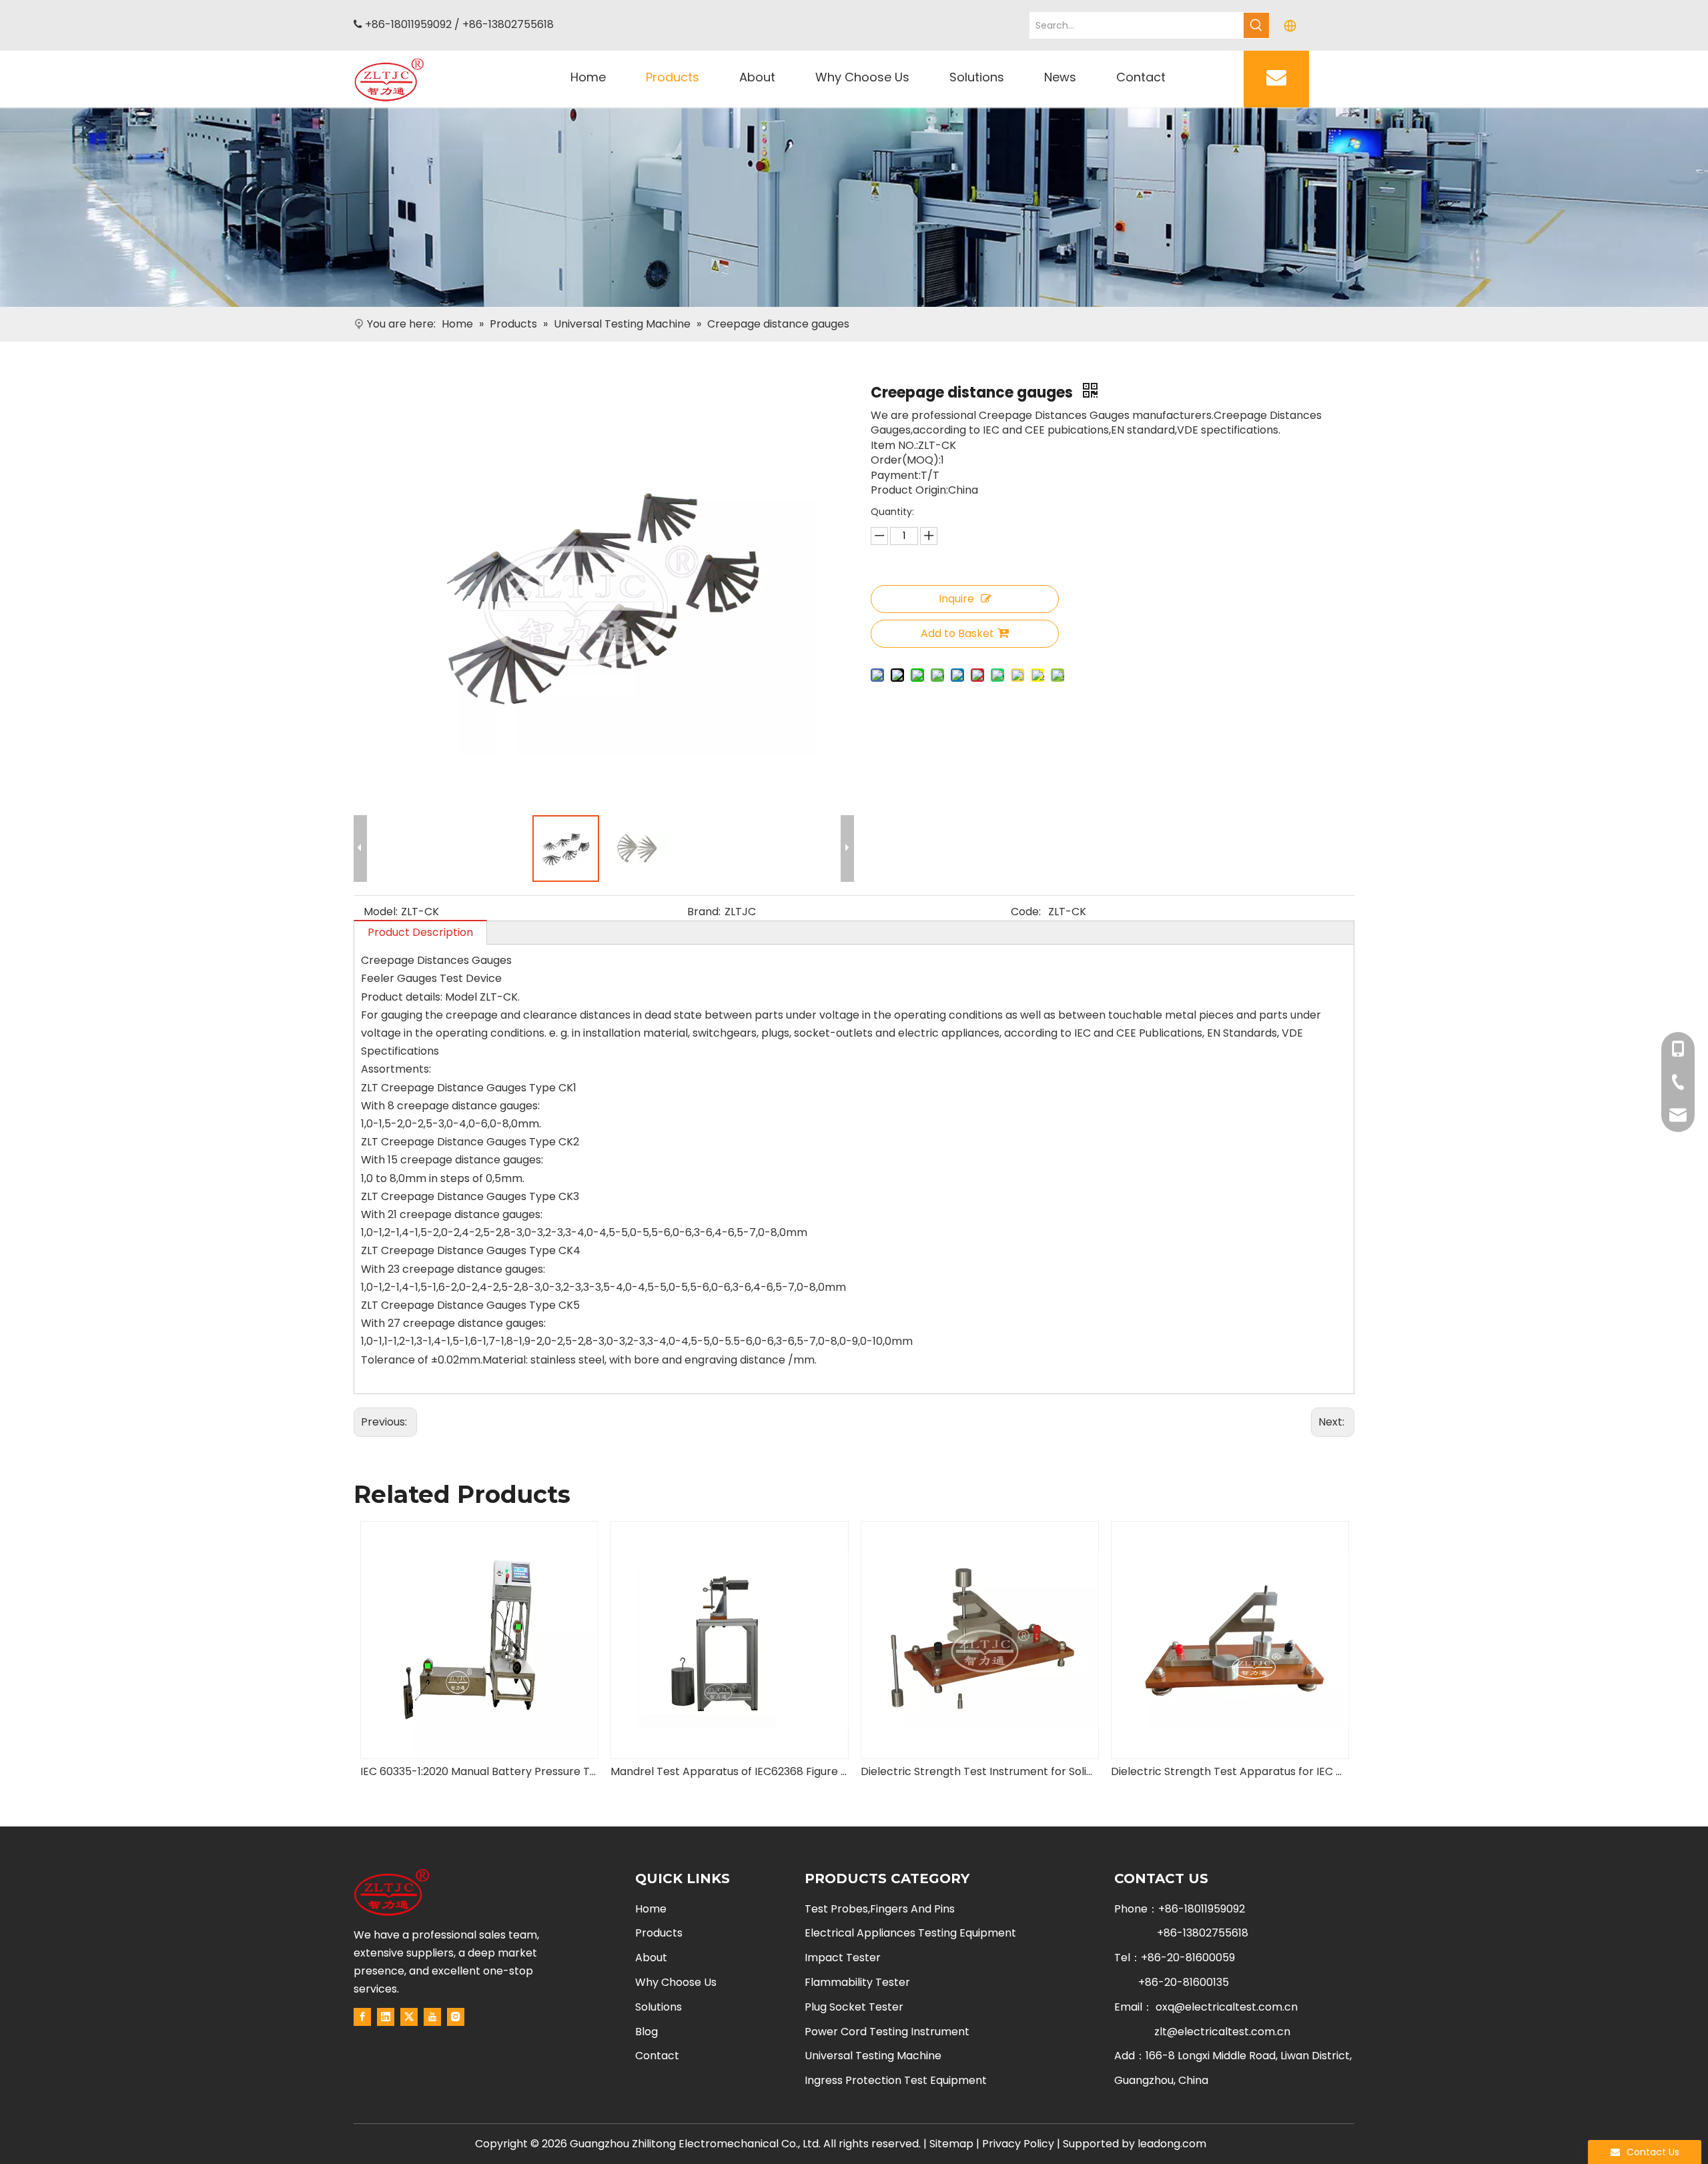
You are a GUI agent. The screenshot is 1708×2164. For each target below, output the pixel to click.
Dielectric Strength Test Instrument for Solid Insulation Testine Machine (729, 1771)
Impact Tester (843, 1958)
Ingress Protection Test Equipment (896, 2080)
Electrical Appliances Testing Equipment (910, 1933)
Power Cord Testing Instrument (887, 2032)
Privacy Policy (1018, 2144)
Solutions (659, 2007)
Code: (1026, 912)
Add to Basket (957, 633)
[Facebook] (362, 2017)
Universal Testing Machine (873, 2056)
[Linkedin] (386, 2017)
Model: (381, 912)
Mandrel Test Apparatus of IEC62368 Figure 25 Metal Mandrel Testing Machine (479, 1771)
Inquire (956, 599)
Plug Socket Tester (854, 2007)
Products (659, 1933)
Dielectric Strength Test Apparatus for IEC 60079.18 (979, 1771)
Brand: (704, 912)
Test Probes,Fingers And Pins (880, 1909)
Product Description (420, 932)
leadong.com (1172, 2144)
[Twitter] (409, 2017)
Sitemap (951, 2144)
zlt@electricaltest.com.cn (1222, 2032)
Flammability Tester (857, 1982)
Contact (657, 2056)
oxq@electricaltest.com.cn (1227, 2007)
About (651, 1958)
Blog (647, 2032)
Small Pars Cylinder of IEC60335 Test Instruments (1229, 1771)
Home (651, 1909)
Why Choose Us (676, 1982)
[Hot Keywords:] (1256, 25)
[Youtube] (432, 2017)
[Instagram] (456, 2017)
